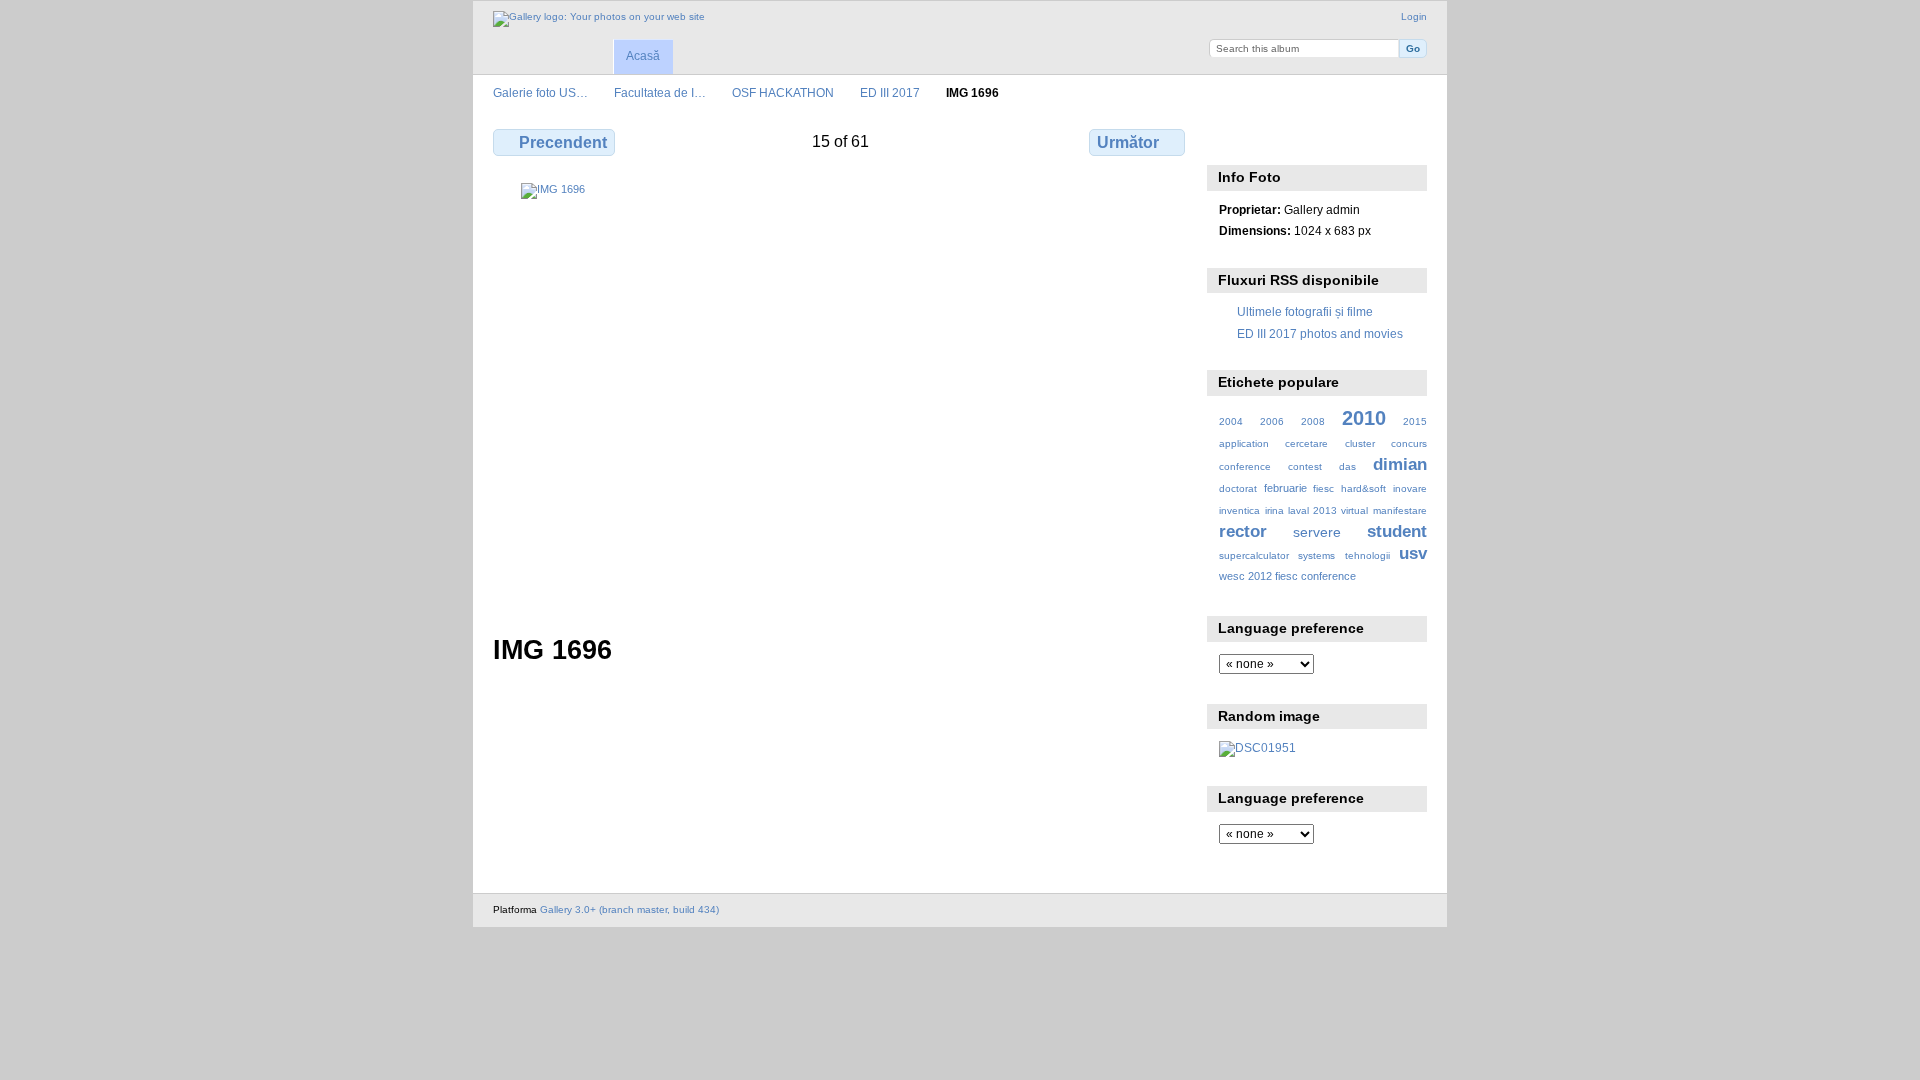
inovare (1410, 488)
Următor (1128, 142)
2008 (1313, 421)
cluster (1360, 443)
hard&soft (1363, 488)
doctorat (1238, 488)
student (1397, 531)
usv (1413, 553)
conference (1245, 466)
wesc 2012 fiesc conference (1287, 576)
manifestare (1400, 510)
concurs (1409, 443)
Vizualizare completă (1229, 140)
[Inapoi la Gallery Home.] (599, 19)
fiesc (1323, 488)
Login (1414, 16)
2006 (1272, 421)
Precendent (563, 142)
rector (1243, 531)
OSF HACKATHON (783, 92)
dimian (1400, 464)
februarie (1285, 488)
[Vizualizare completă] (841, 396)
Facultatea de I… (660, 92)
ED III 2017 (890, 92)
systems (1316, 555)
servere (1317, 532)
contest (1305, 466)
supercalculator (1254, 555)
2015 (1415, 421)
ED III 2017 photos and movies (1320, 333)
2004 (1231, 421)
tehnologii (1367, 555)
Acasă (643, 56)
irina (1274, 510)
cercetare (1306, 443)
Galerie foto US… (540, 92)
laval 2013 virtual (1328, 510)
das (1347, 466)
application (1244, 443)
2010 (1364, 418)
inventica (1239, 510)
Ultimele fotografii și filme (1305, 311)
